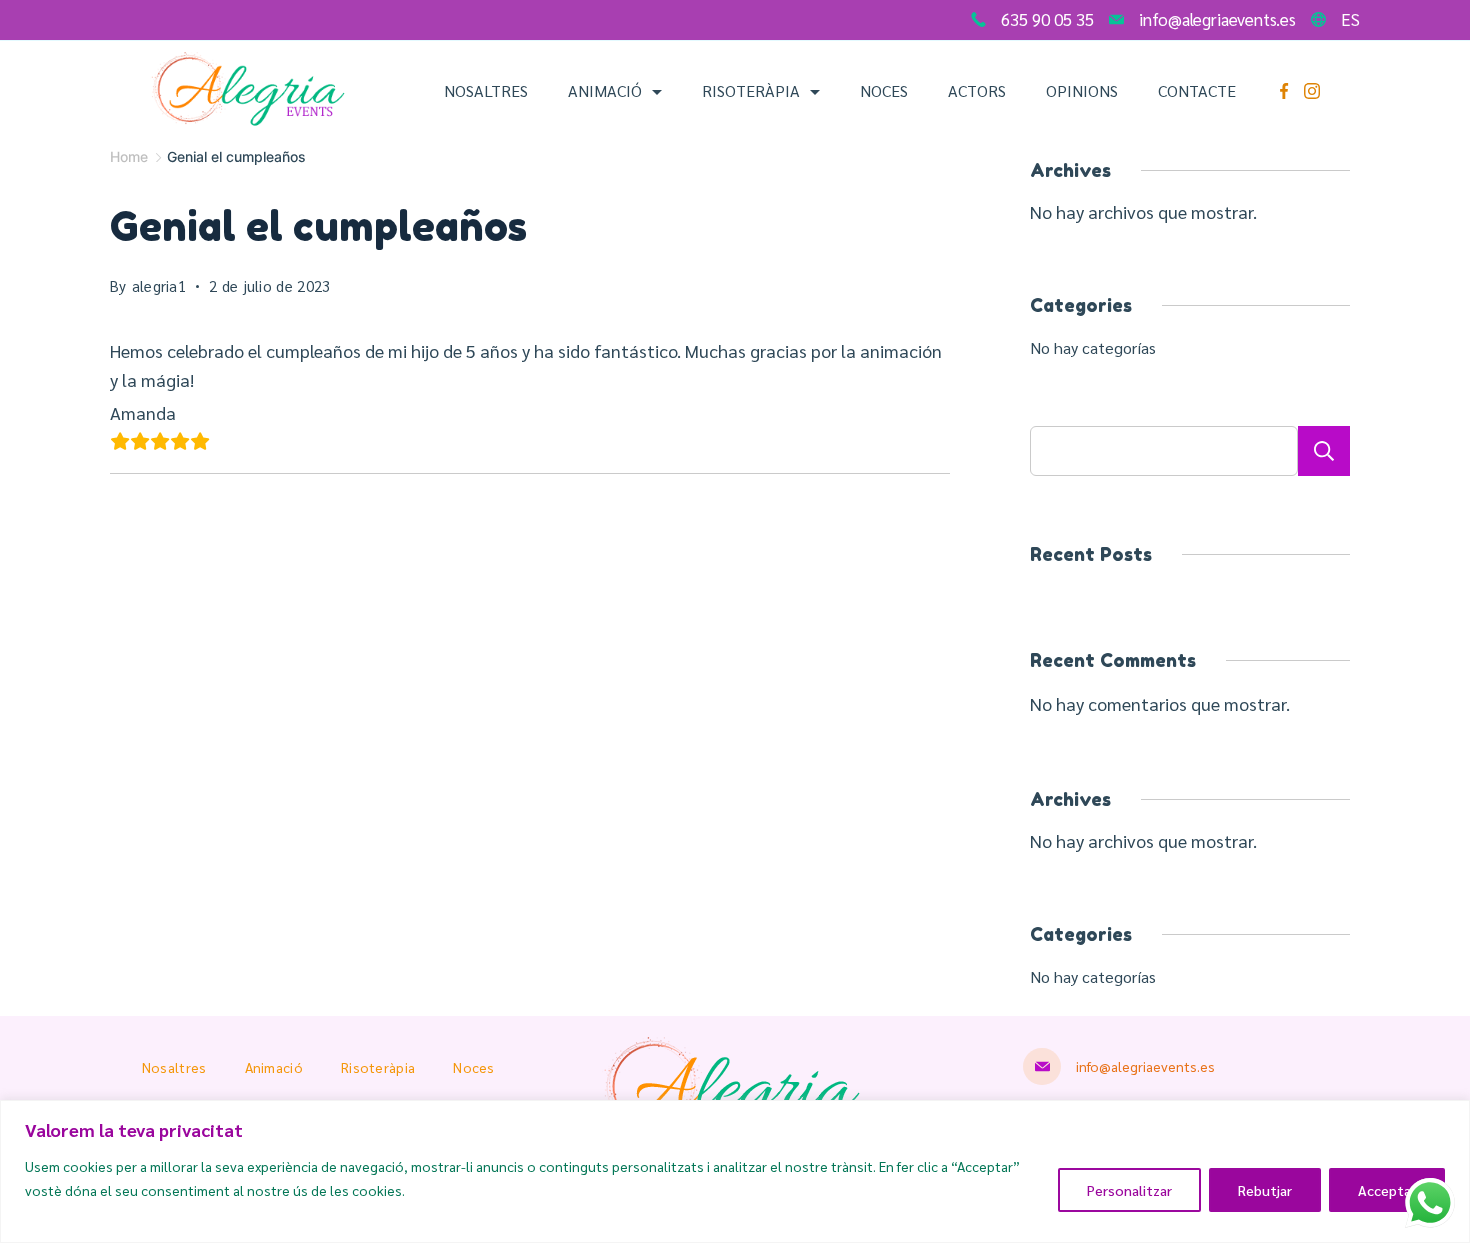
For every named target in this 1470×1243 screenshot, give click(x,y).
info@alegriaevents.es (1217, 19)
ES (1350, 19)
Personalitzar (1129, 1190)
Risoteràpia (751, 91)
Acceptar (1387, 1190)
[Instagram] (1312, 91)
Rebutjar (1265, 1190)
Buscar (1324, 451)
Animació (605, 91)
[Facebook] (1284, 91)
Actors (977, 91)
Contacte (1197, 91)
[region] (735, 1171)
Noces (884, 91)
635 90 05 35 (1047, 19)
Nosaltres (486, 91)
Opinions (1082, 91)
